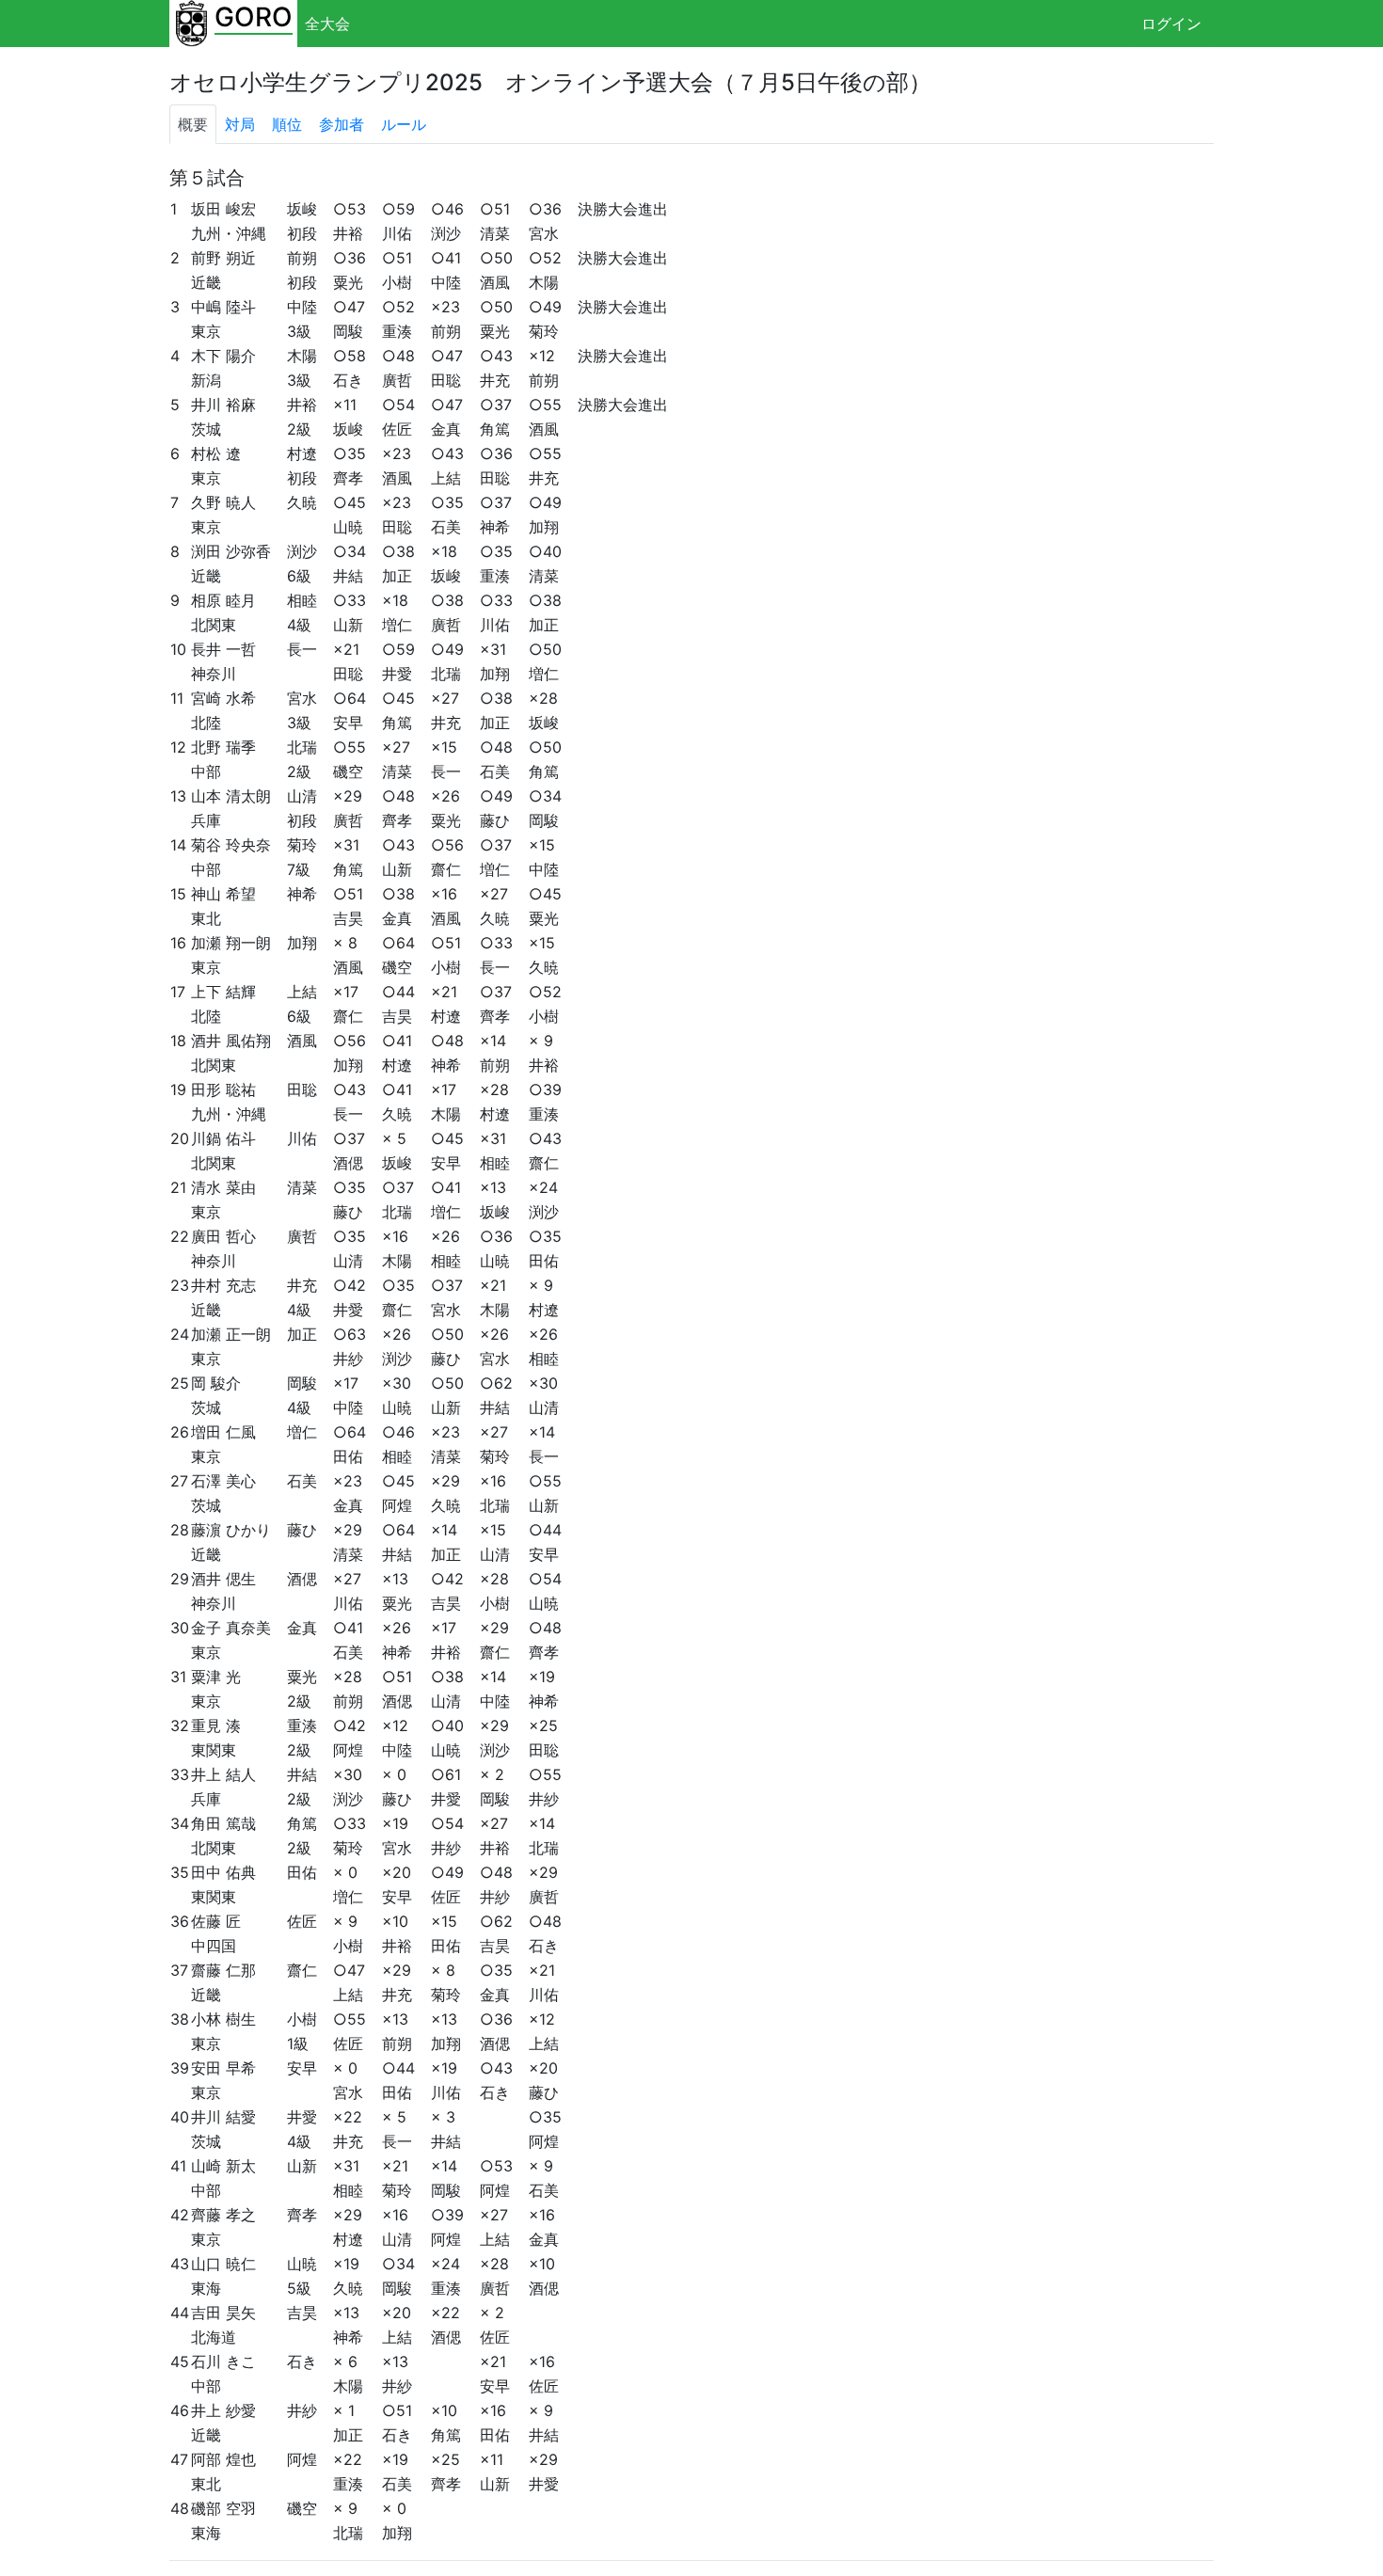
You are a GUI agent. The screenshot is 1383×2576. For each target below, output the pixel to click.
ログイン (1171, 24)
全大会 (327, 24)
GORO (254, 17)
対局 (240, 124)
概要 (193, 124)
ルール (404, 124)
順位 (287, 124)
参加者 (342, 124)
